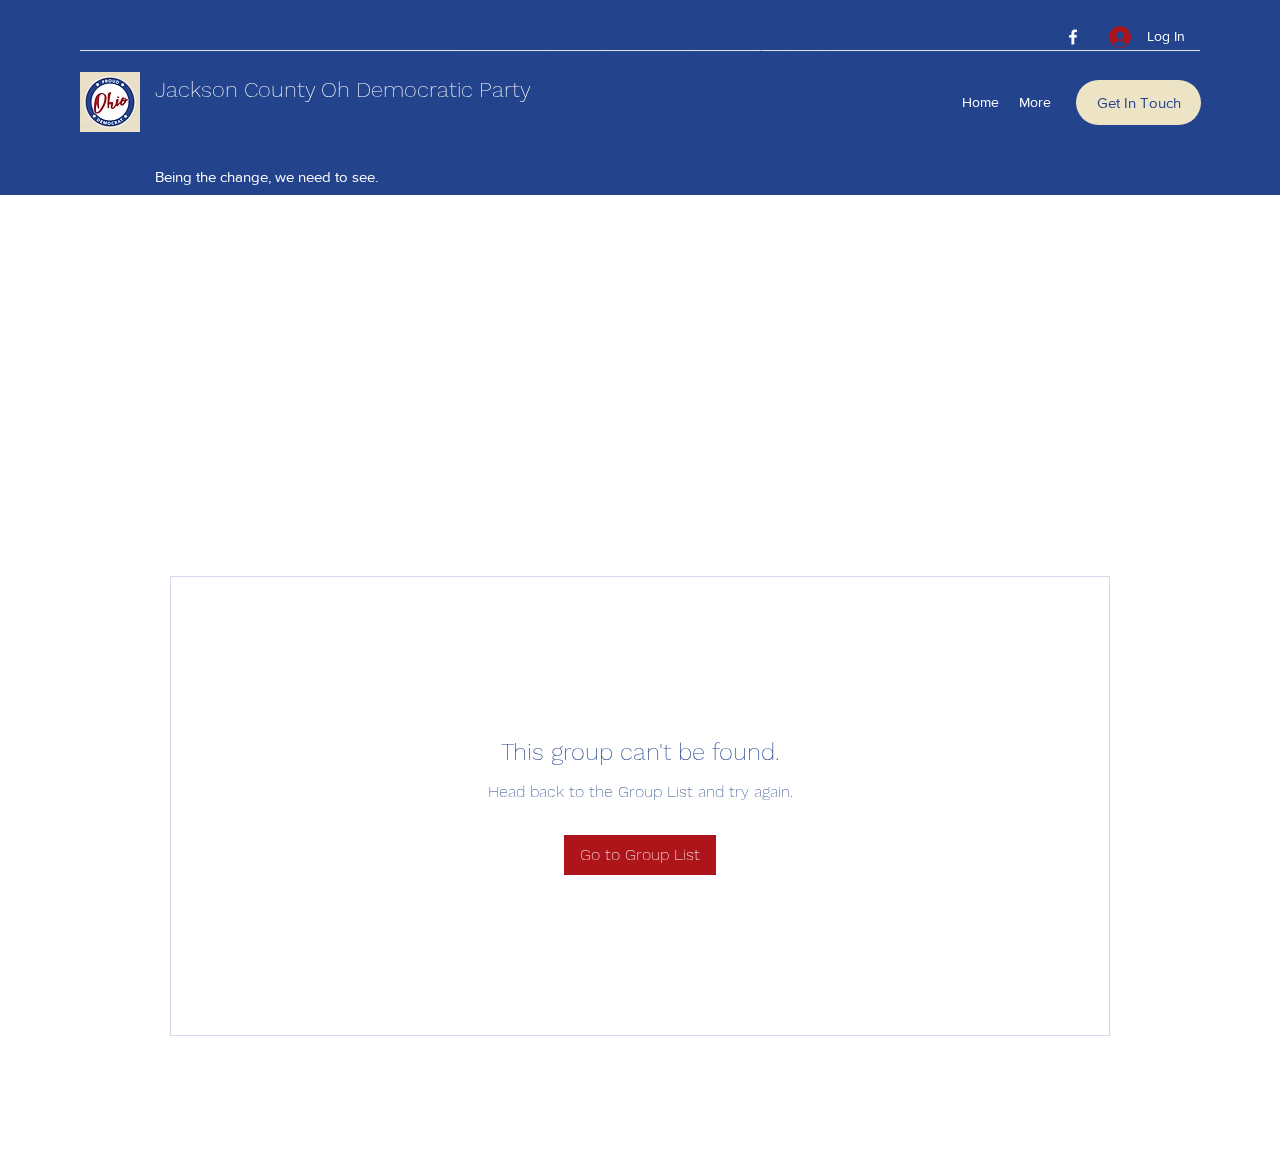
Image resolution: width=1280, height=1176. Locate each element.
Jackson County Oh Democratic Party (343, 89)
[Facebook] (1073, 37)
